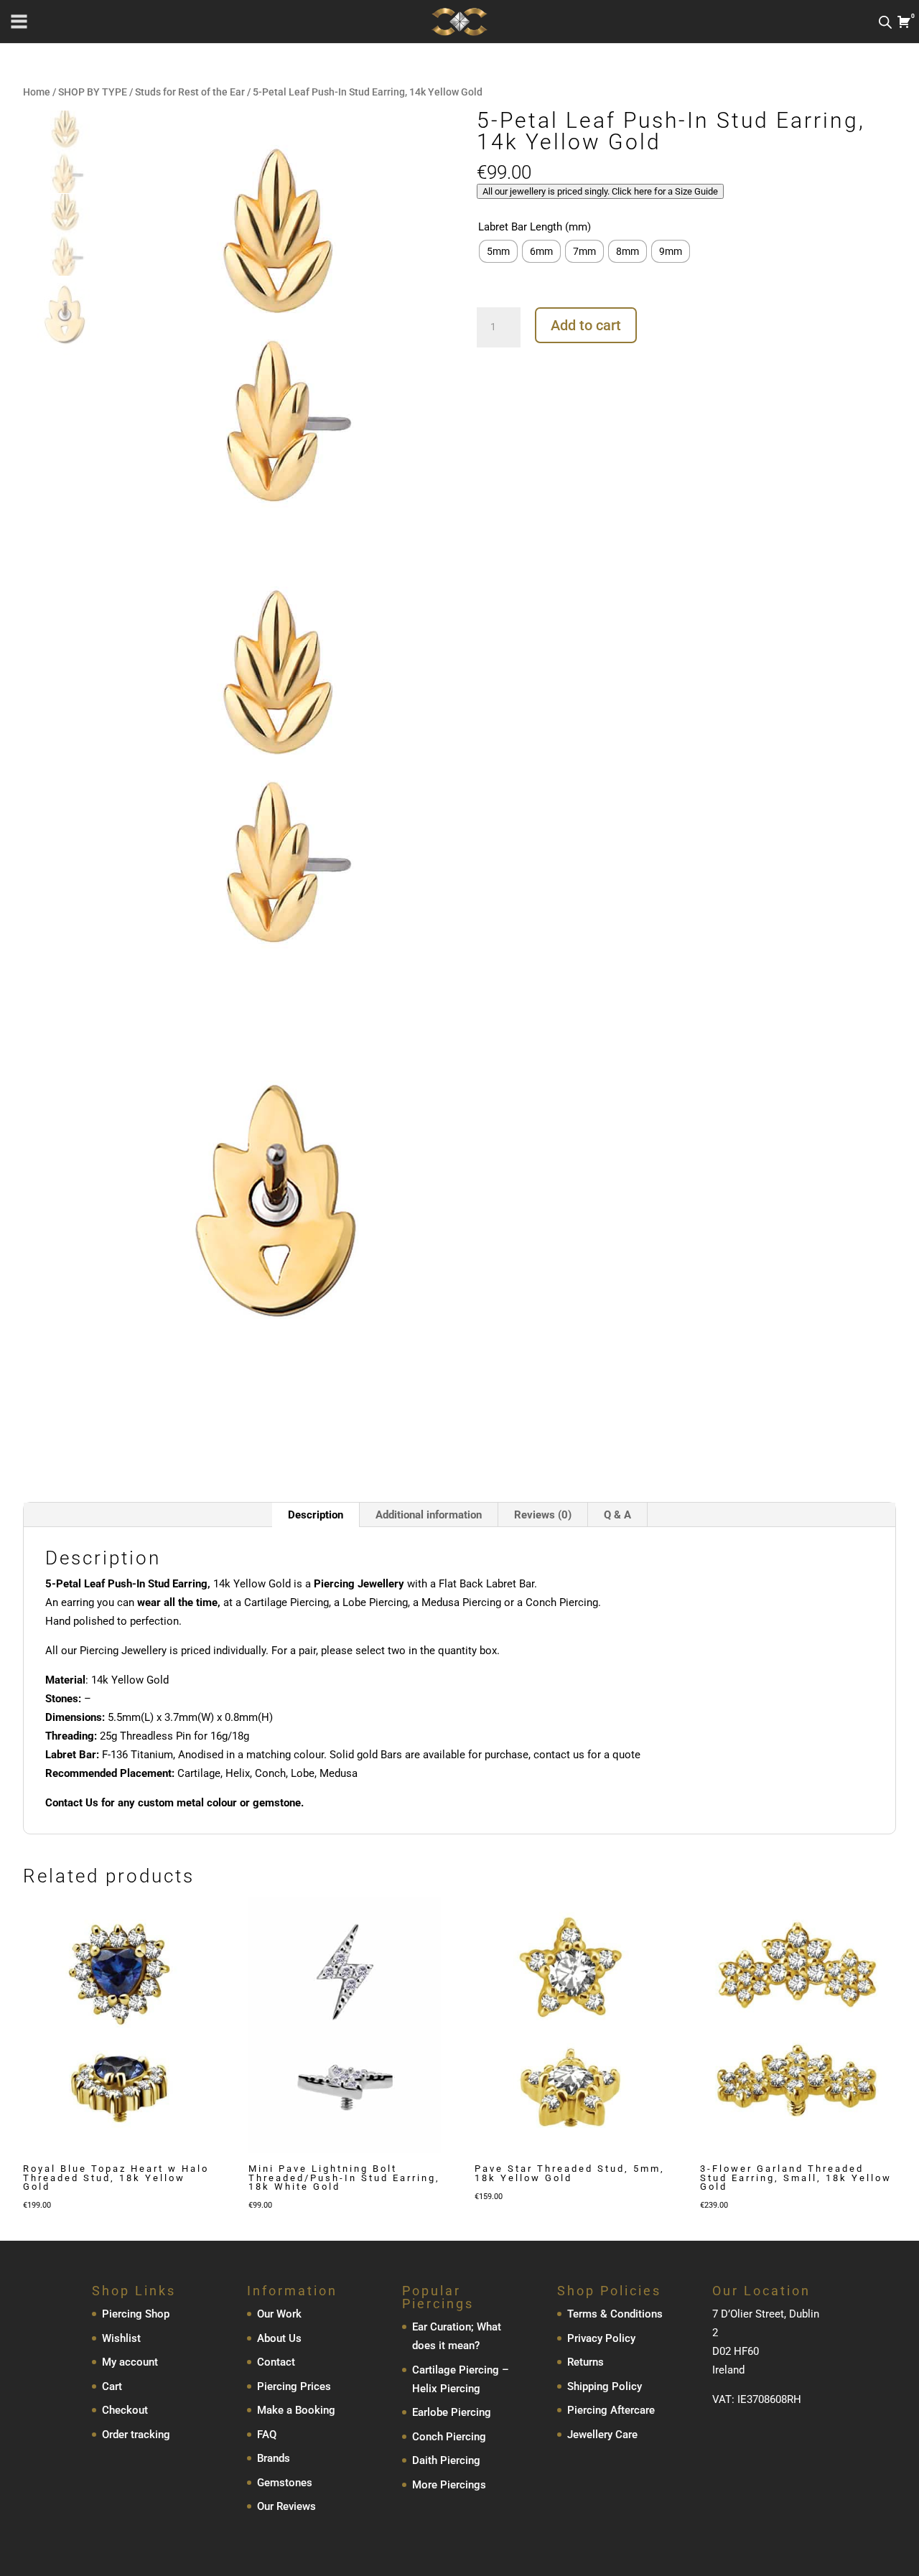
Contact (276, 2363)
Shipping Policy (605, 2386)
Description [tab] (316, 1515)
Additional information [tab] (429, 1515)
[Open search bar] (885, 22)
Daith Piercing (446, 2461)
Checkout (125, 2411)
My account (130, 2363)
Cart (112, 2386)
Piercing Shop (136, 2315)
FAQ (267, 2435)
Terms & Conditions (615, 2315)
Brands (274, 2459)
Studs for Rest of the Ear (190, 92)
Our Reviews (286, 2507)
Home (37, 92)
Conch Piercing (449, 2437)
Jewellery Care (602, 2435)
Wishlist (121, 2338)
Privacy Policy (601, 2338)
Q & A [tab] (617, 1515)
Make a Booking (296, 2411)
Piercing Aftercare (611, 2411)
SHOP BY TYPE (93, 92)
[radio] (498, 251)
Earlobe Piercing (452, 2413)
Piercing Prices (294, 2386)
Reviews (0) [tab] (543, 1515)
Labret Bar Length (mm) (535, 227)
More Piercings (449, 2485)
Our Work (279, 2315)
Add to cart (586, 325)
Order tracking (136, 2435)
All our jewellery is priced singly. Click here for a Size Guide (600, 191)
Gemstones (285, 2483)
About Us (279, 2338)
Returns (586, 2363)
